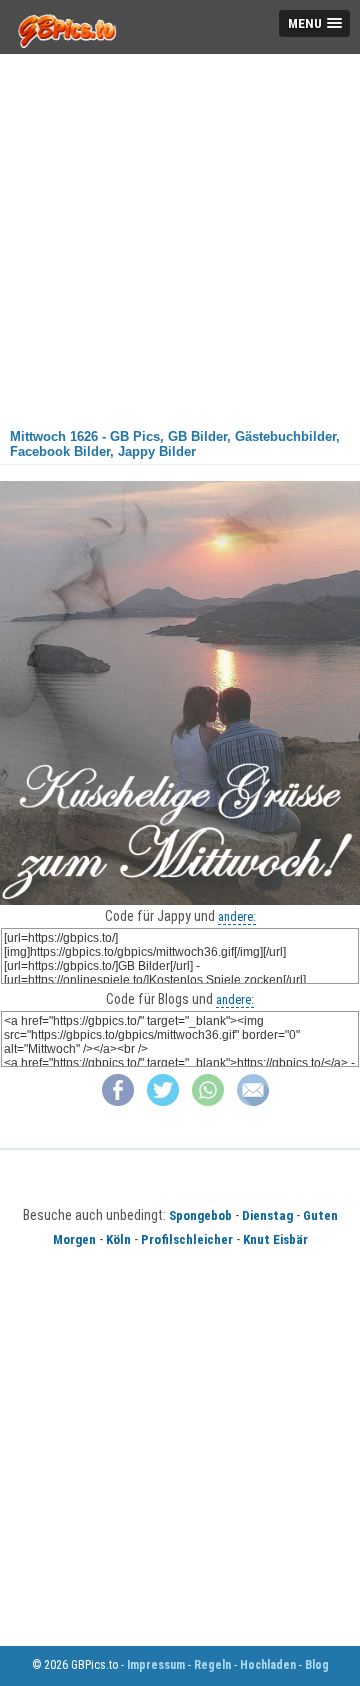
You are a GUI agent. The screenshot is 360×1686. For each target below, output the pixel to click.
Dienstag (267, 1215)
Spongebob (200, 1215)
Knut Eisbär (275, 1239)
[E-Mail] (253, 1101)
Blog (317, 1665)
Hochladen (268, 1665)
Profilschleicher (187, 1239)
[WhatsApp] (208, 1101)
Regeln (212, 1665)
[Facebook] (118, 1101)
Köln (118, 1239)
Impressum (156, 1665)
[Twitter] (163, 1101)
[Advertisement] (180, 234)
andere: (237, 916)
